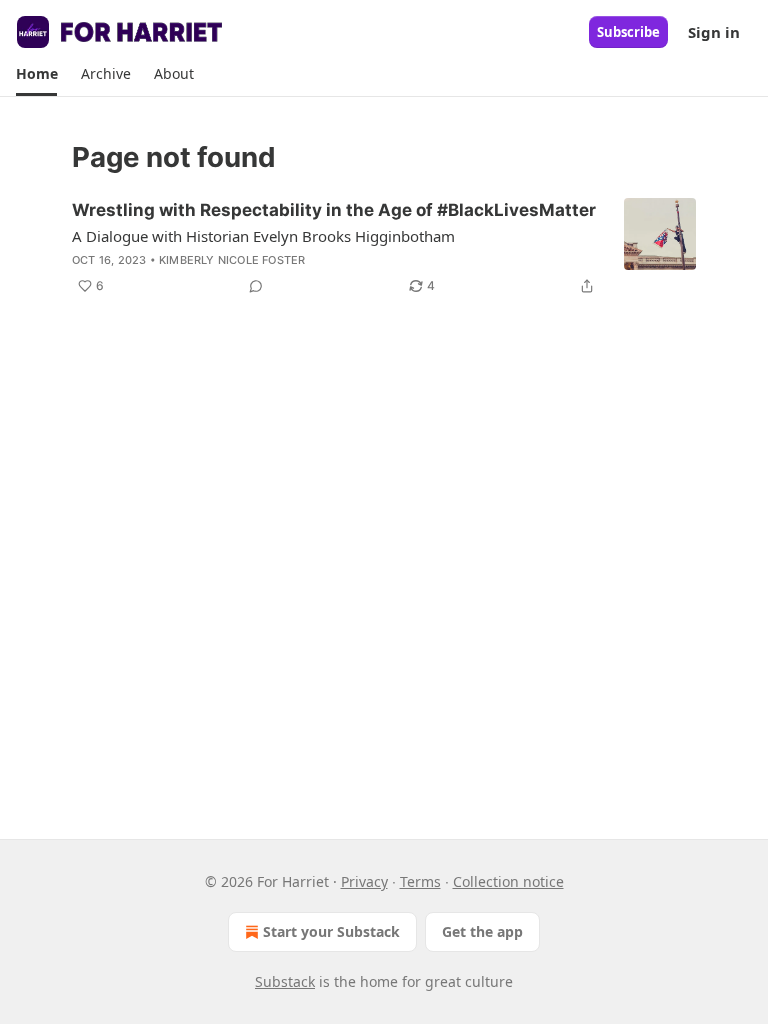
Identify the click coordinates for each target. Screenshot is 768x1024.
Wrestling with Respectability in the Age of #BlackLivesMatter (334, 210)
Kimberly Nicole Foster (232, 260)
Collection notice (508, 881)
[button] (36, 74)
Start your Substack (331, 931)
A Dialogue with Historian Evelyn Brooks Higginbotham (263, 236)
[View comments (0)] (256, 286)
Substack (285, 981)
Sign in (714, 32)
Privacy (364, 881)
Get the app (482, 931)
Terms (420, 881)
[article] (384, 248)
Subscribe (628, 32)
